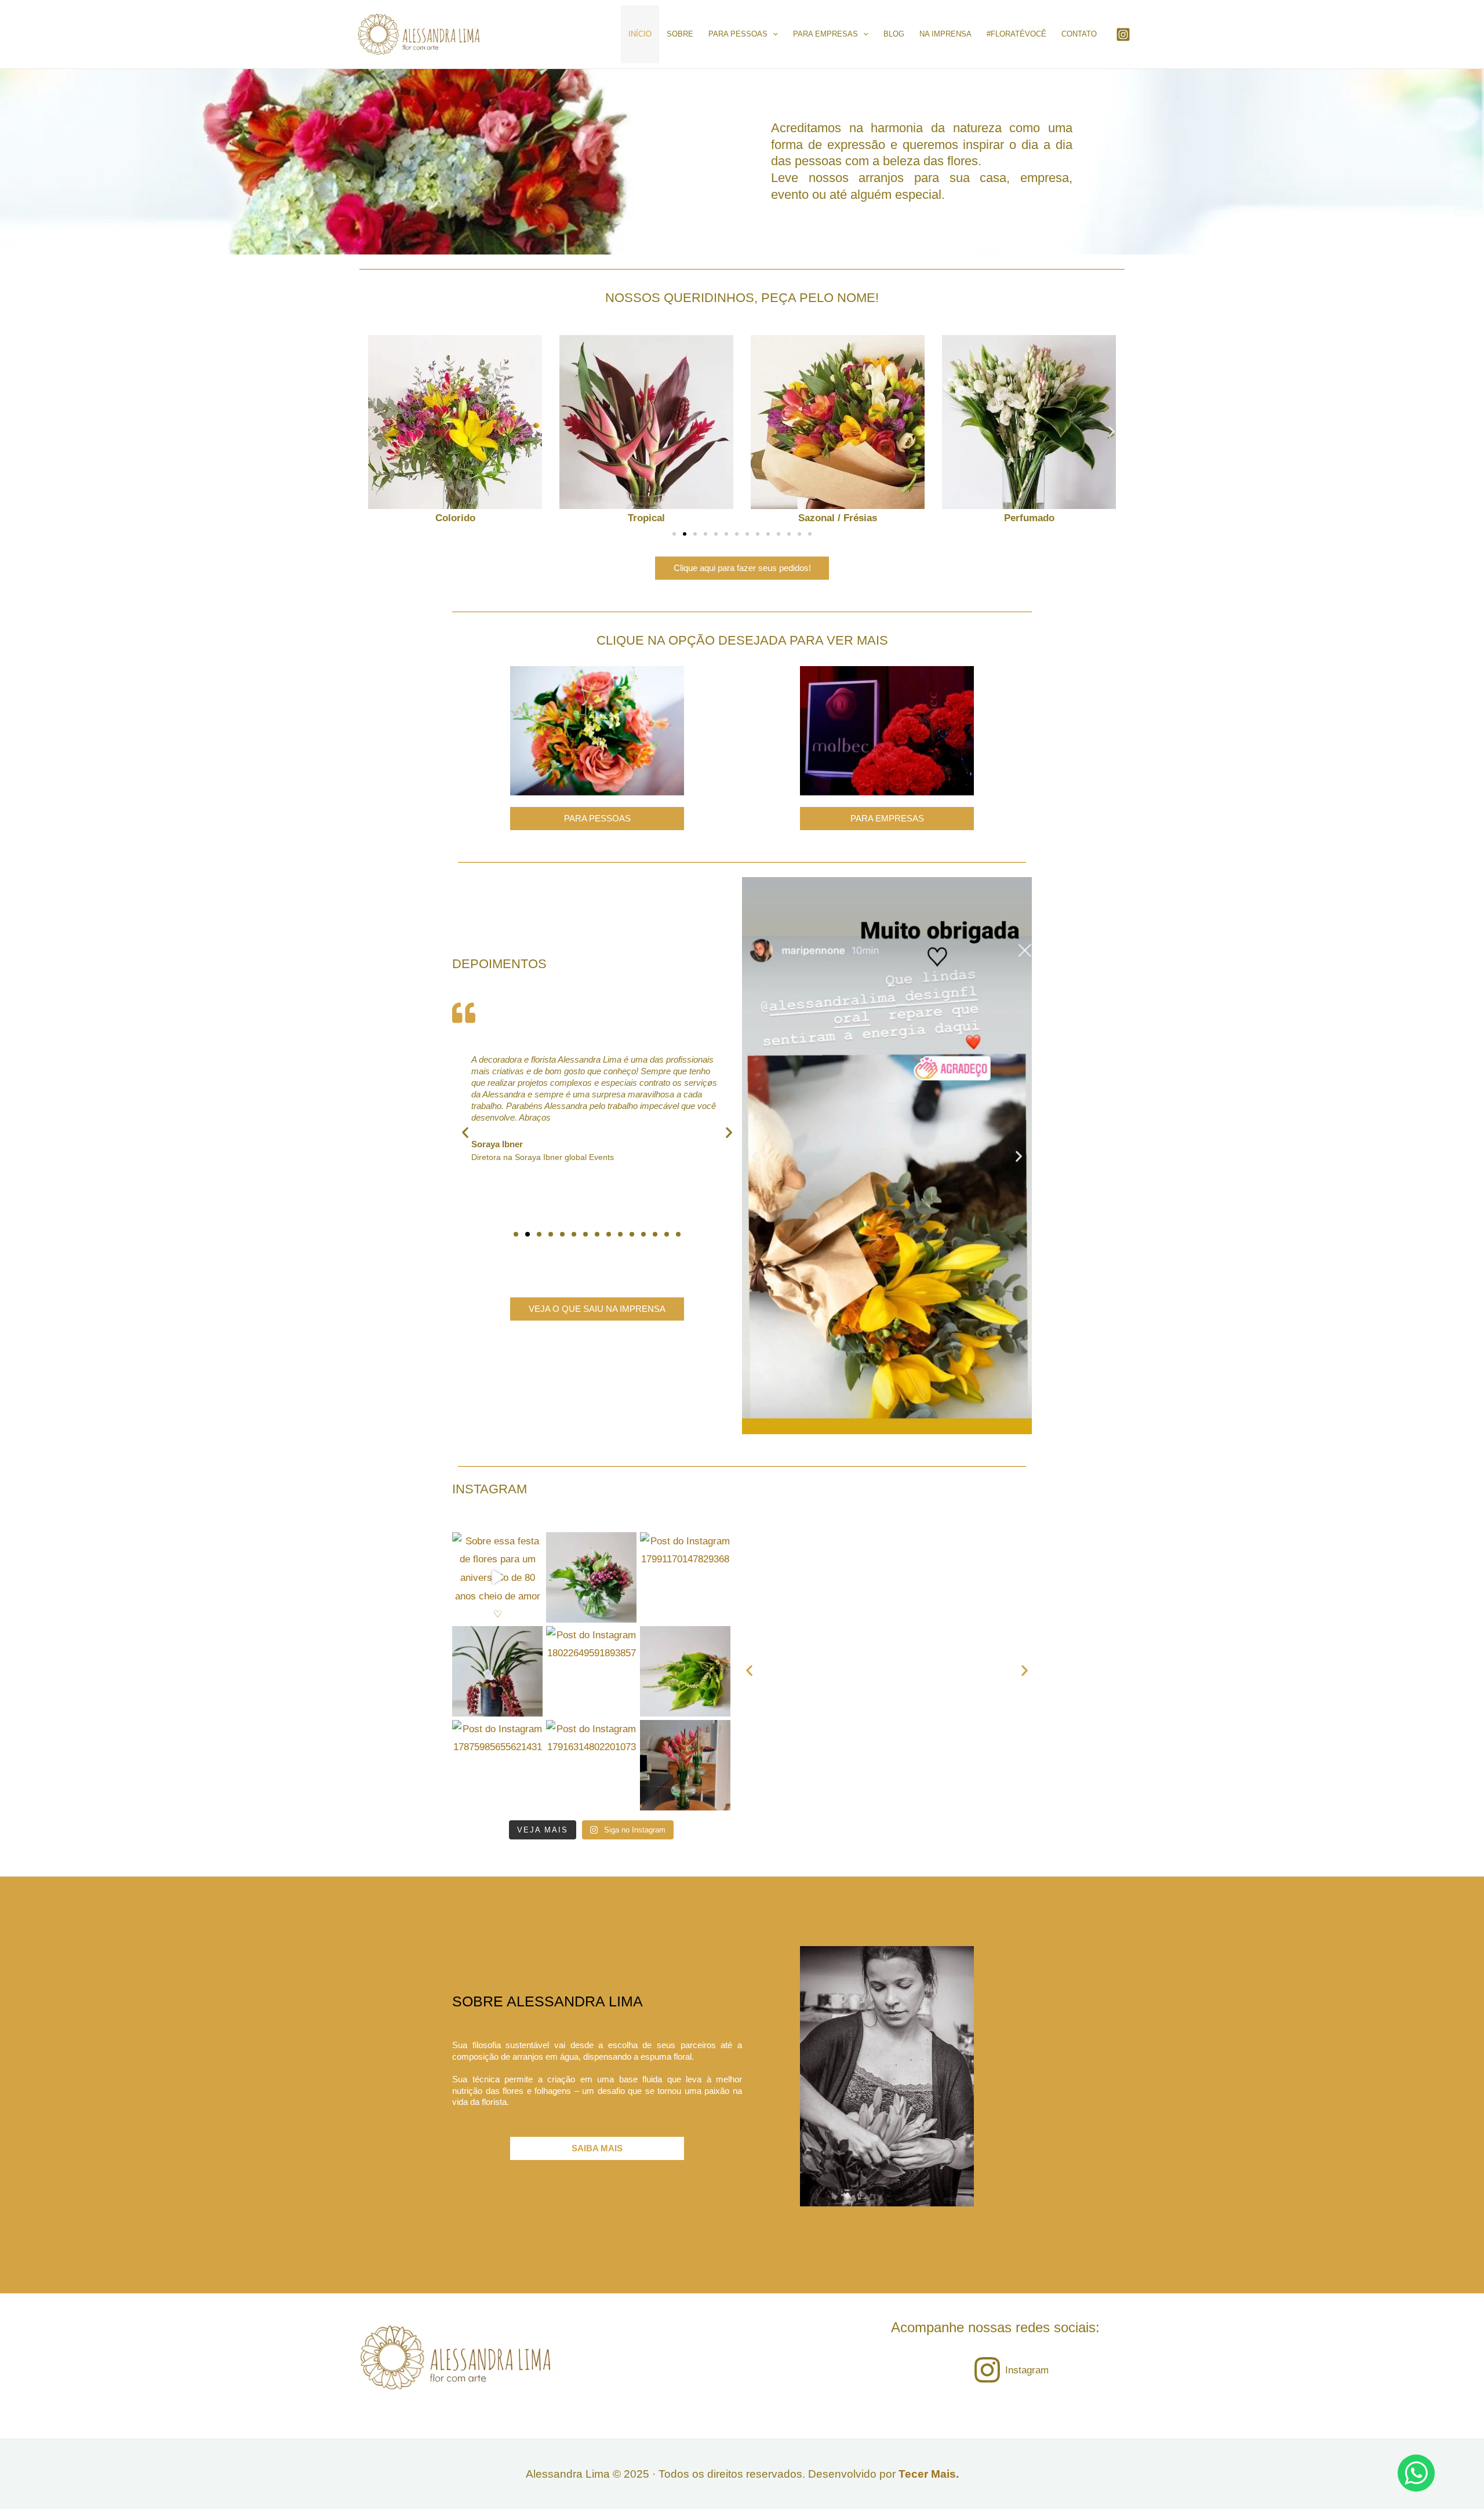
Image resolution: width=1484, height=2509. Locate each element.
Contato (1079, 34)
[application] (773, 34)
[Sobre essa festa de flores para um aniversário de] (497, 1577)
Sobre (680, 34)
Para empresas (825, 34)
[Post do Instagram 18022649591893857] (591, 1671)
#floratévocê (1016, 34)
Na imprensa (945, 34)
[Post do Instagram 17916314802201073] (591, 1765)
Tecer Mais (927, 2474)
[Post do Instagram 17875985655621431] (497, 1765)
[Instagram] (1123, 34)
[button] (372, 432)
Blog (894, 34)
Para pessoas (738, 34)
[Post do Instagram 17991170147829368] (685, 1577)
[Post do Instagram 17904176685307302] (497, 1671)
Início (640, 34)
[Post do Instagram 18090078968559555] (591, 1577)
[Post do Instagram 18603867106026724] (685, 1671)
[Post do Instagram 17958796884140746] (685, 1765)
